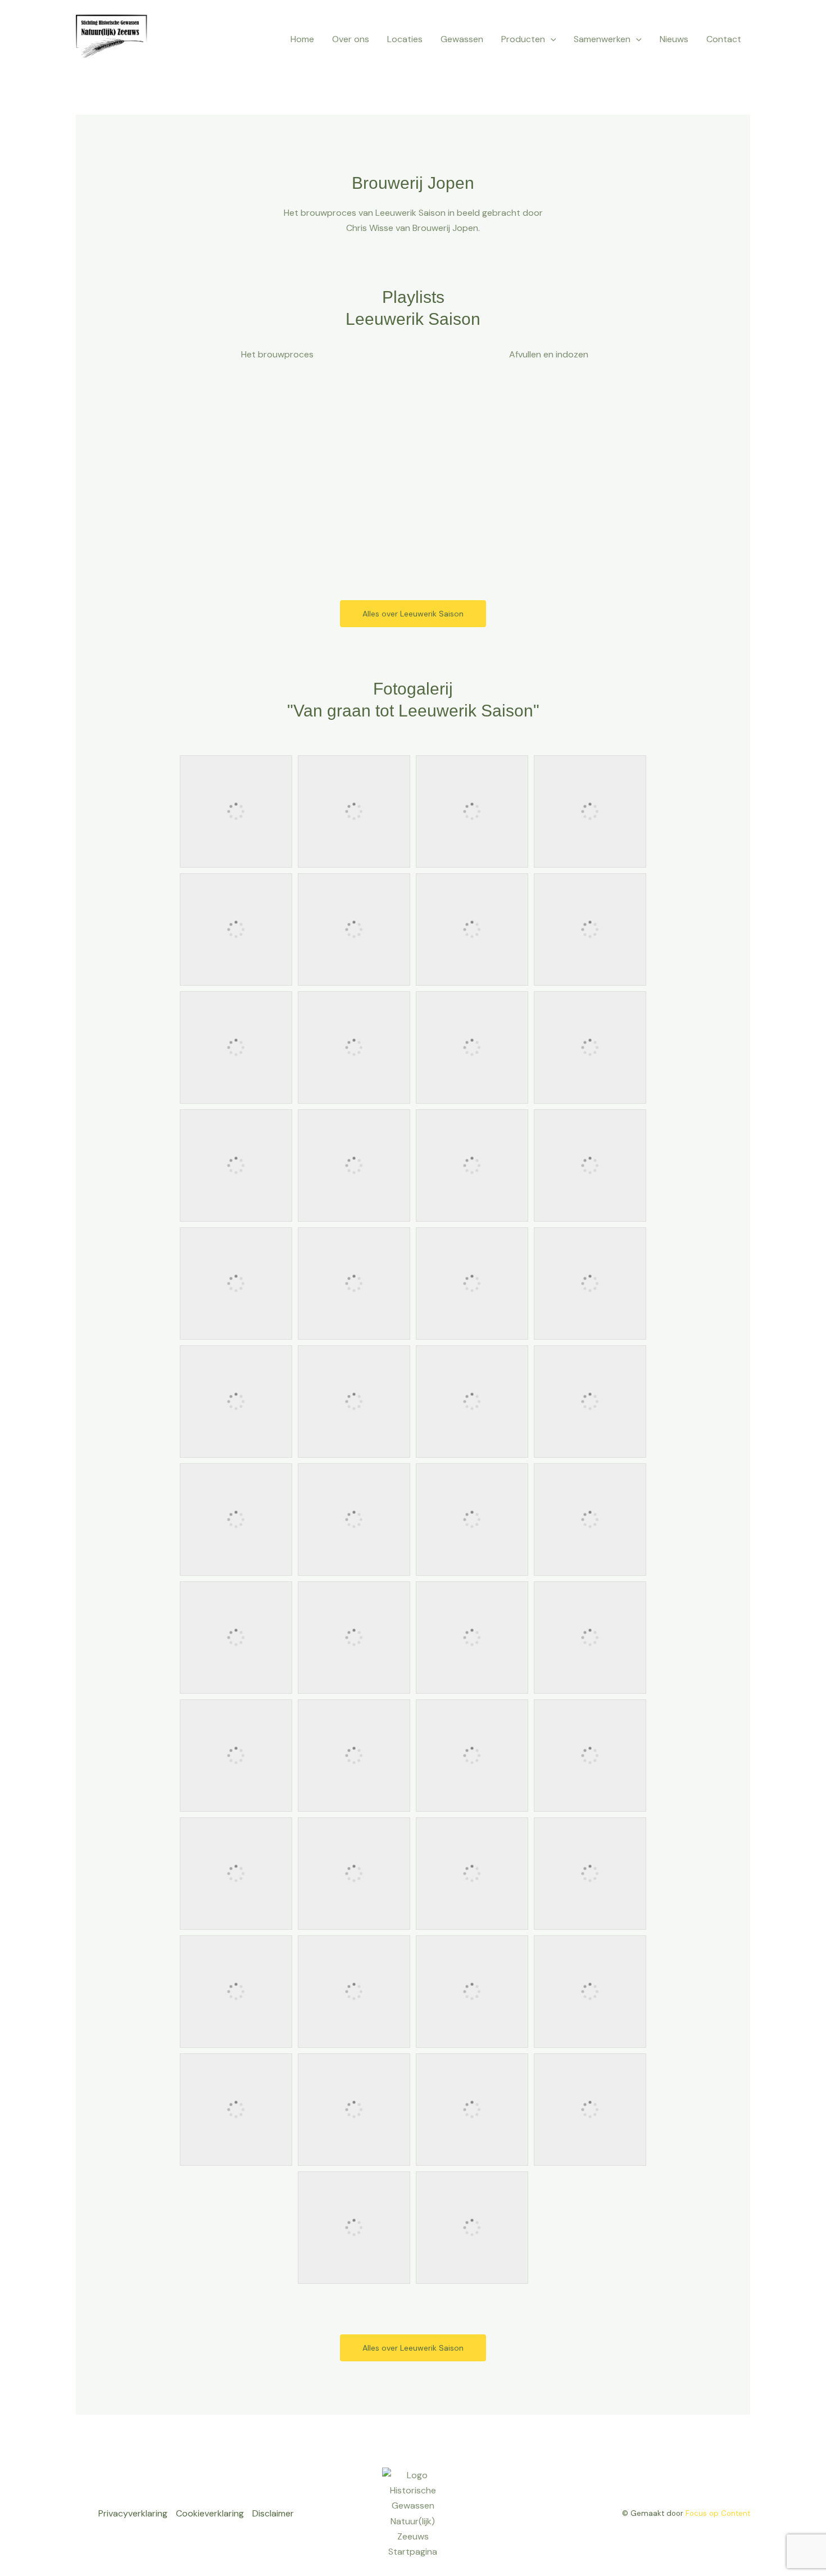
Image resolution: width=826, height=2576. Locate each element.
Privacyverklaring (133, 2513)
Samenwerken (602, 39)
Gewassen (462, 39)
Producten (523, 39)
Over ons (351, 39)
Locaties (405, 39)
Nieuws (674, 39)
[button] (551, 39)
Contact (724, 39)
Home (302, 39)
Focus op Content (718, 2513)
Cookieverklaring (210, 2513)
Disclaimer (273, 2513)
